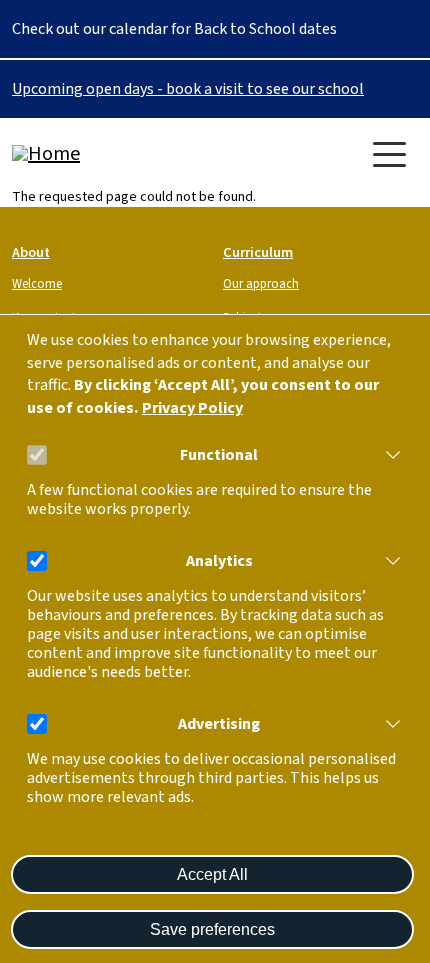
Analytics (219, 561)
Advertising (219, 724)
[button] (389, 455)
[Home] (92, 154)
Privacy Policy (192, 408)
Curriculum (258, 252)
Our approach (261, 284)
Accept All (212, 874)
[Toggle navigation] (389, 154)
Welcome (37, 284)
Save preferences (212, 929)
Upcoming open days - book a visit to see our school (188, 89)
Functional (219, 455)
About (31, 252)
